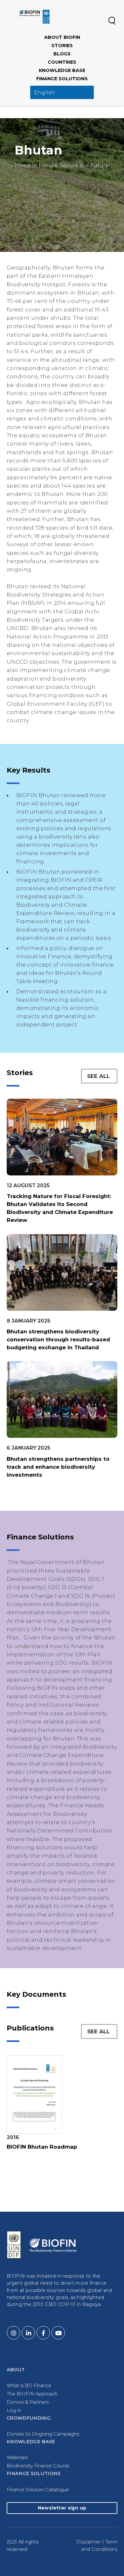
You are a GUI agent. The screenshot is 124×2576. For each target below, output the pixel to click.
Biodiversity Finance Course (38, 2466)
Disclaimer (88, 2542)
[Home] (34, 17)
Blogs (62, 54)
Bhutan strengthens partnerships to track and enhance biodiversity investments (58, 1467)
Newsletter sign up (62, 2508)
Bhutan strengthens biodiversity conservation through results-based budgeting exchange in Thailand (58, 1339)
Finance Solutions (62, 79)
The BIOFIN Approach (32, 2394)
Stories (62, 46)
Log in (14, 2410)
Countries (62, 62)
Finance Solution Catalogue (38, 2490)
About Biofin (62, 37)
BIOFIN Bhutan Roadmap (42, 2147)
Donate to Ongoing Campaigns (43, 2434)
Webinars (17, 2458)
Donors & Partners (28, 2402)
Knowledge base (62, 70)
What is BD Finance (29, 2386)
